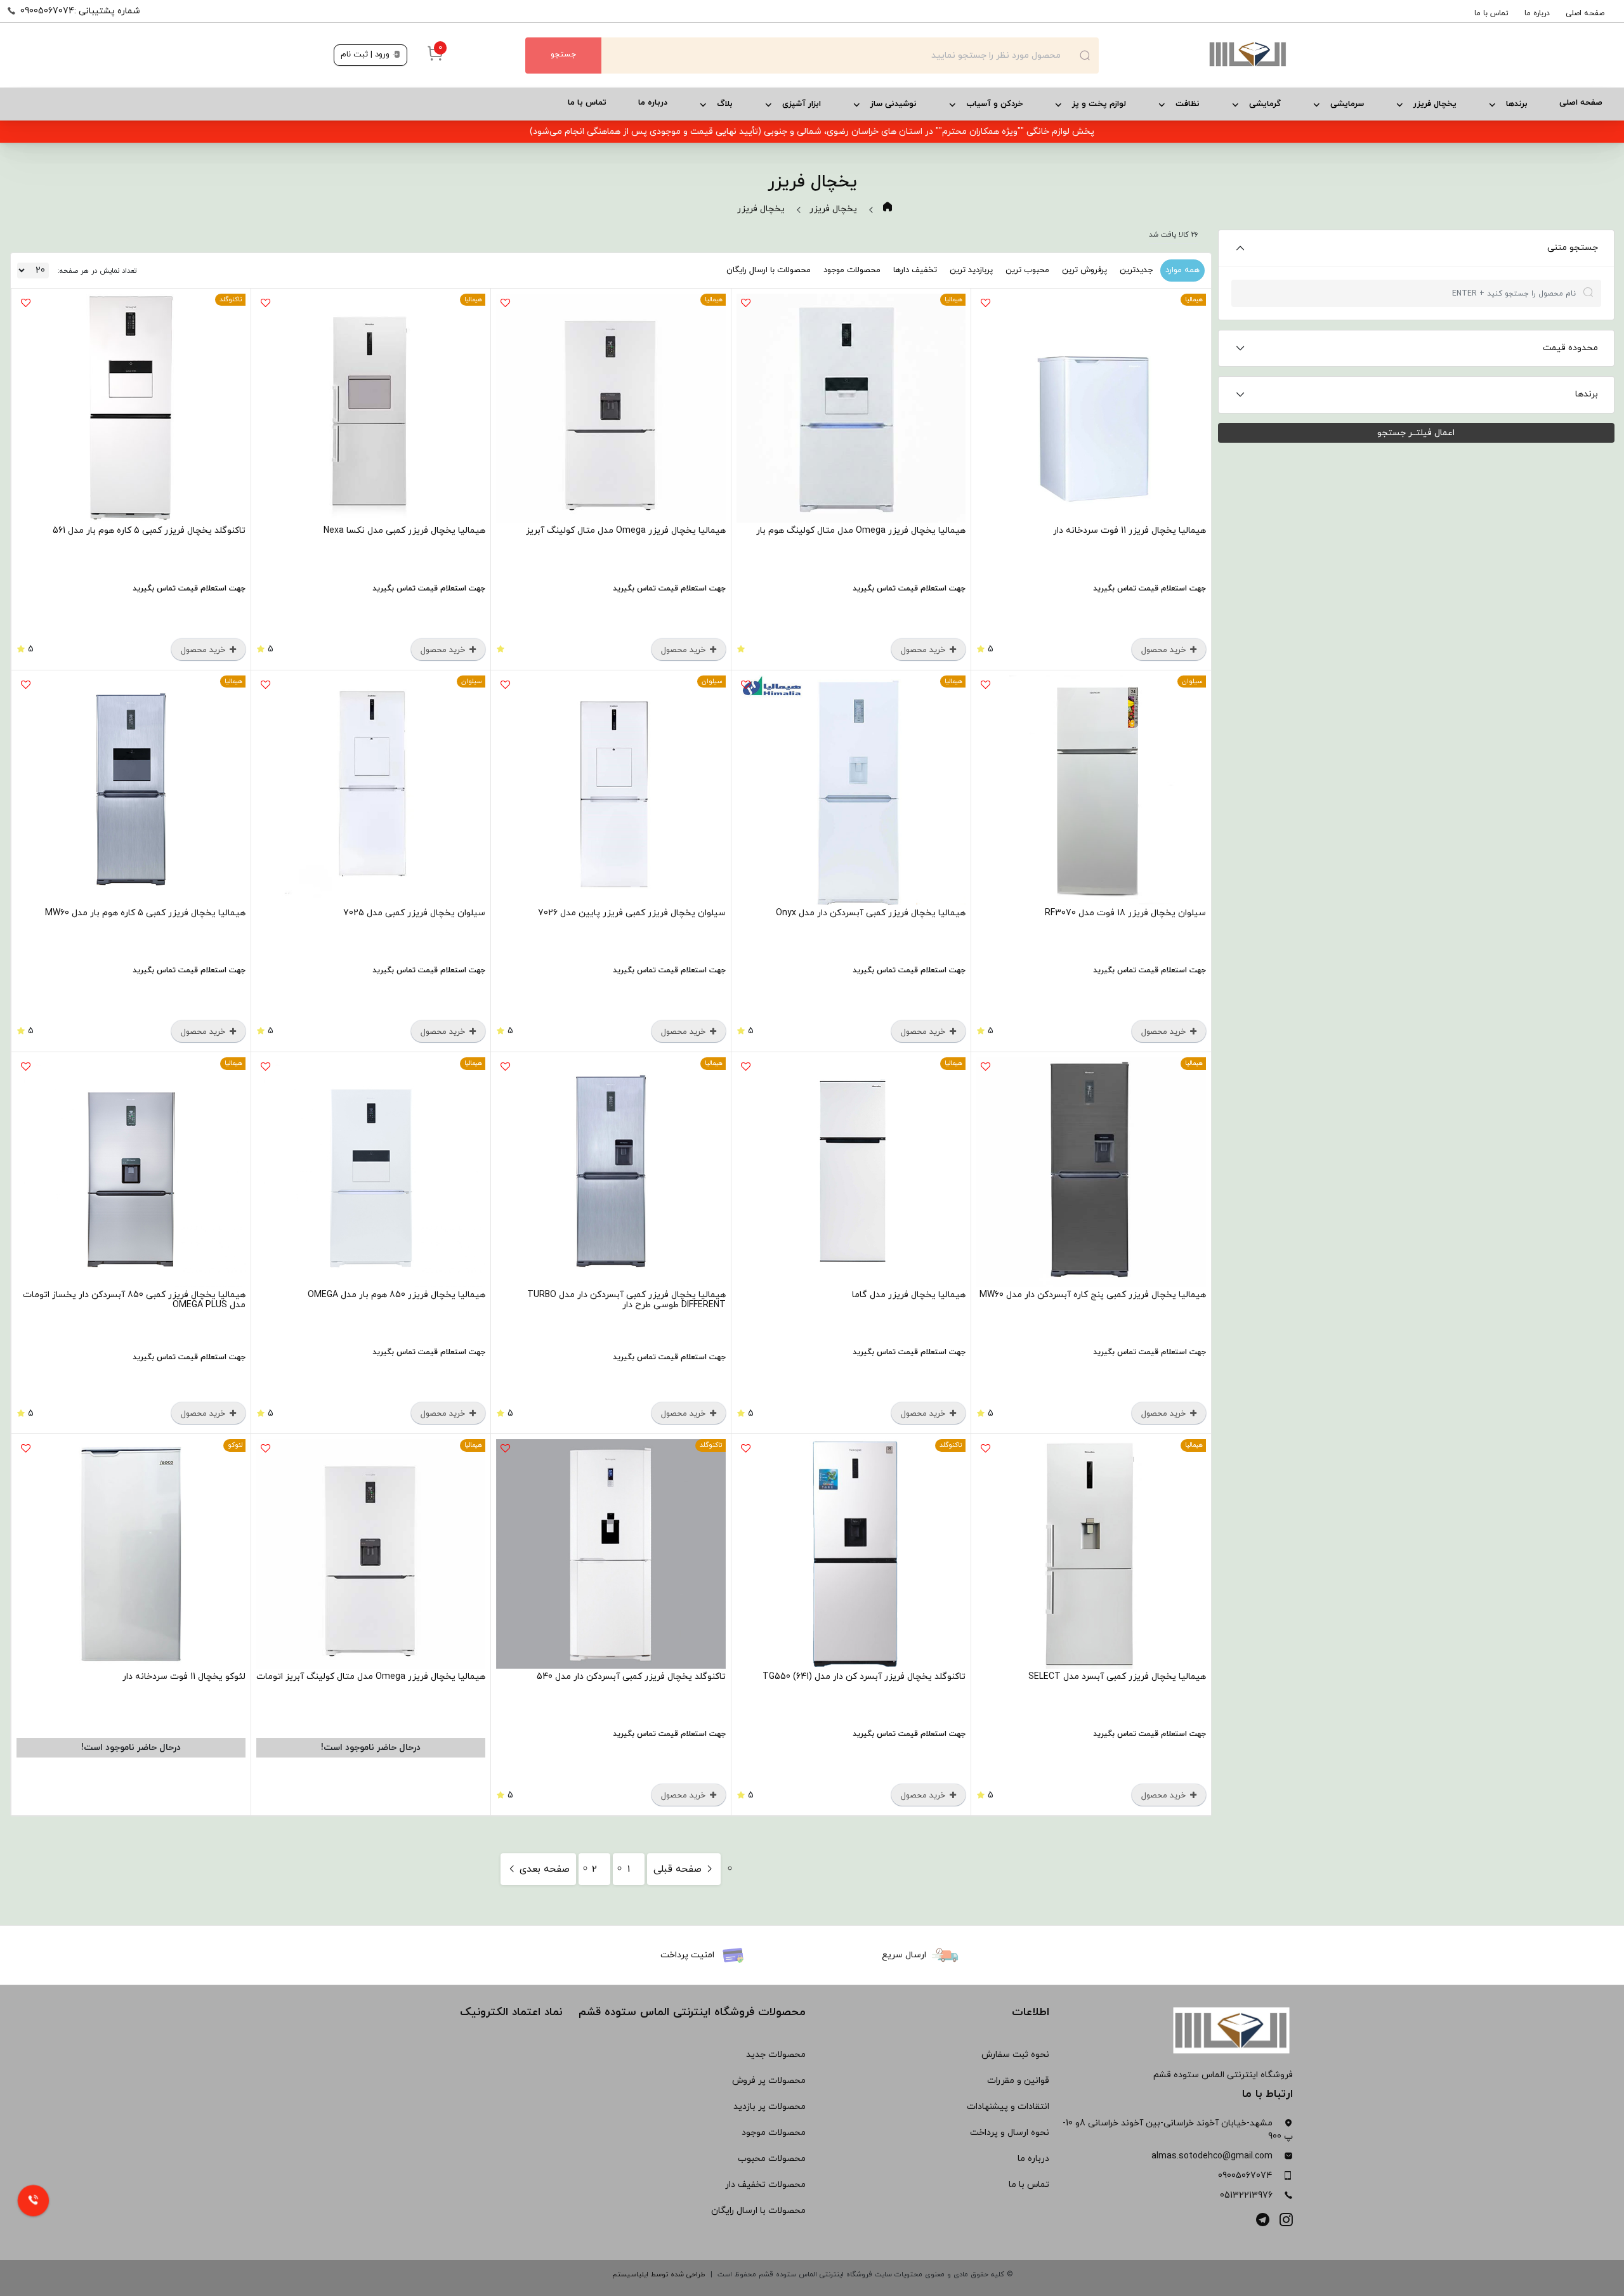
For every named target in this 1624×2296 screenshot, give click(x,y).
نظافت (1188, 104)
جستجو (563, 55)
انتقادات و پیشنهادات (1008, 2107)
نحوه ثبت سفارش (1015, 2055)
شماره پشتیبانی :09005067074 (80, 11)
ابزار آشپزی (802, 104)
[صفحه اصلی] (1195, 55)
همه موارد (1182, 270)
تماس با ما (1491, 13)
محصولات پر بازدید (769, 2107)
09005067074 (1245, 2176)
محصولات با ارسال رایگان (769, 270)
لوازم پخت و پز (1099, 104)
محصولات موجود (852, 270)
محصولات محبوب (772, 2159)
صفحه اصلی (1585, 13)
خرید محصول (1165, 650)
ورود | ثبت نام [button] (366, 55)
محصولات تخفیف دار (765, 2185)
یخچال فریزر (1435, 104)
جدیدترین (1136, 270)
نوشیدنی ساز (894, 104)
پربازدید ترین (971, 270)
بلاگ (725, 104)
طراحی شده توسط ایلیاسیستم (659, 2274)
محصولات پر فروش (769, 2081)
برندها (1517, 104)
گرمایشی (1265, 104)
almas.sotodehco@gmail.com (1212, 2156)
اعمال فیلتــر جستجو (1416, 433)
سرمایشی (1347, 104)
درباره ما (1537, 13)
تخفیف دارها (915, 270)
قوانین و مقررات (1018, 2081)
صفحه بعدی (543, 1869)
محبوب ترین (1027, 270)
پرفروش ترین (1084, 270)
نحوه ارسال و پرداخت (1010, 2133)
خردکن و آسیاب (994, 104)
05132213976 (1246, 2195)
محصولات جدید (776, 2055)
